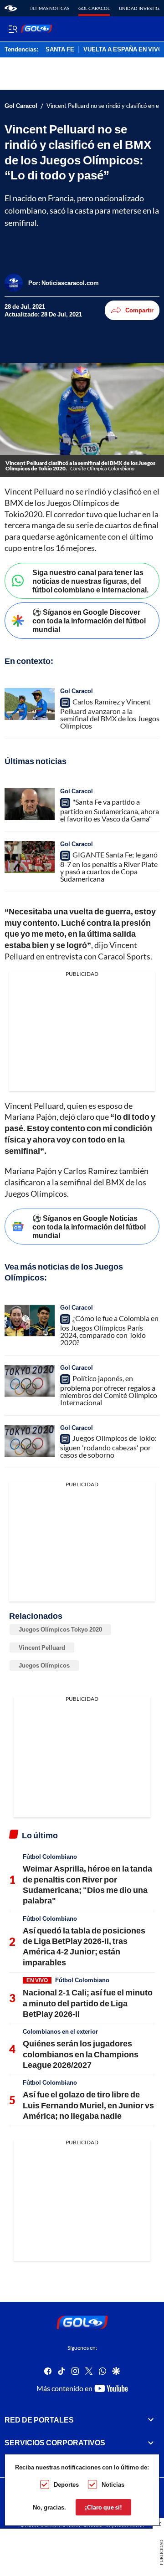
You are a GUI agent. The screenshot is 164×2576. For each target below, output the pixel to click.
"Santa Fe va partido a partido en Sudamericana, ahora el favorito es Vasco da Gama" (110, 810)
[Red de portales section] (151, 2420)
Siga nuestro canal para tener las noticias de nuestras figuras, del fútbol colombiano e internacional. (90, 581)
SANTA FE (60, 50)
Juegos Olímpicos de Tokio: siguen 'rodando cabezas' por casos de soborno (108, 1446)
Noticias (113, 2484)
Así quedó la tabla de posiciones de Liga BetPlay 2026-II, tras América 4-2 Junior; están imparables (84, 1946)
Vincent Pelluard (42, 1648)
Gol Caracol (94, 8)
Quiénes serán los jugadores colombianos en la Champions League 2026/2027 (81, 2054)
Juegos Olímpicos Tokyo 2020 (60, 1629)
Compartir (139, 310)
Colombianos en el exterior (60, 2031)
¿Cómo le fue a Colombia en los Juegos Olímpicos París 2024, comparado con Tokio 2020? (109, 1330)
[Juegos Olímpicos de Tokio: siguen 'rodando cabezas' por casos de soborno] (30, 1441)
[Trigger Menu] (13, 29)
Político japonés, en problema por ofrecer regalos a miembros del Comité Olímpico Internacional (109, 1390)
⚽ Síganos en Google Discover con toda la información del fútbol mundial (89, 620)
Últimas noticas (49, 8)
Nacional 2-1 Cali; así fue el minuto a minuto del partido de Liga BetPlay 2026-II (88, 2003)
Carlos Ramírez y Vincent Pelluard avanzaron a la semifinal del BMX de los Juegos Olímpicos (110, 714)
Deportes (66, 2484)
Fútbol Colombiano (50, 1857)
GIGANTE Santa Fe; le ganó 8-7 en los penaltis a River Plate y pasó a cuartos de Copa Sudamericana (109, 867)
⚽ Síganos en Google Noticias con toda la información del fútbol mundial (89, 1227)
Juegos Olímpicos (44, 1665)
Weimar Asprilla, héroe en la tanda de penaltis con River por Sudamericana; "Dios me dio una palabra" (87, 1884)
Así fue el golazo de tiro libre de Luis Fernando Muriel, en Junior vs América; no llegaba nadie (88, 2105)
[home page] (11, 8)
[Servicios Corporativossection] (151, 2443)
